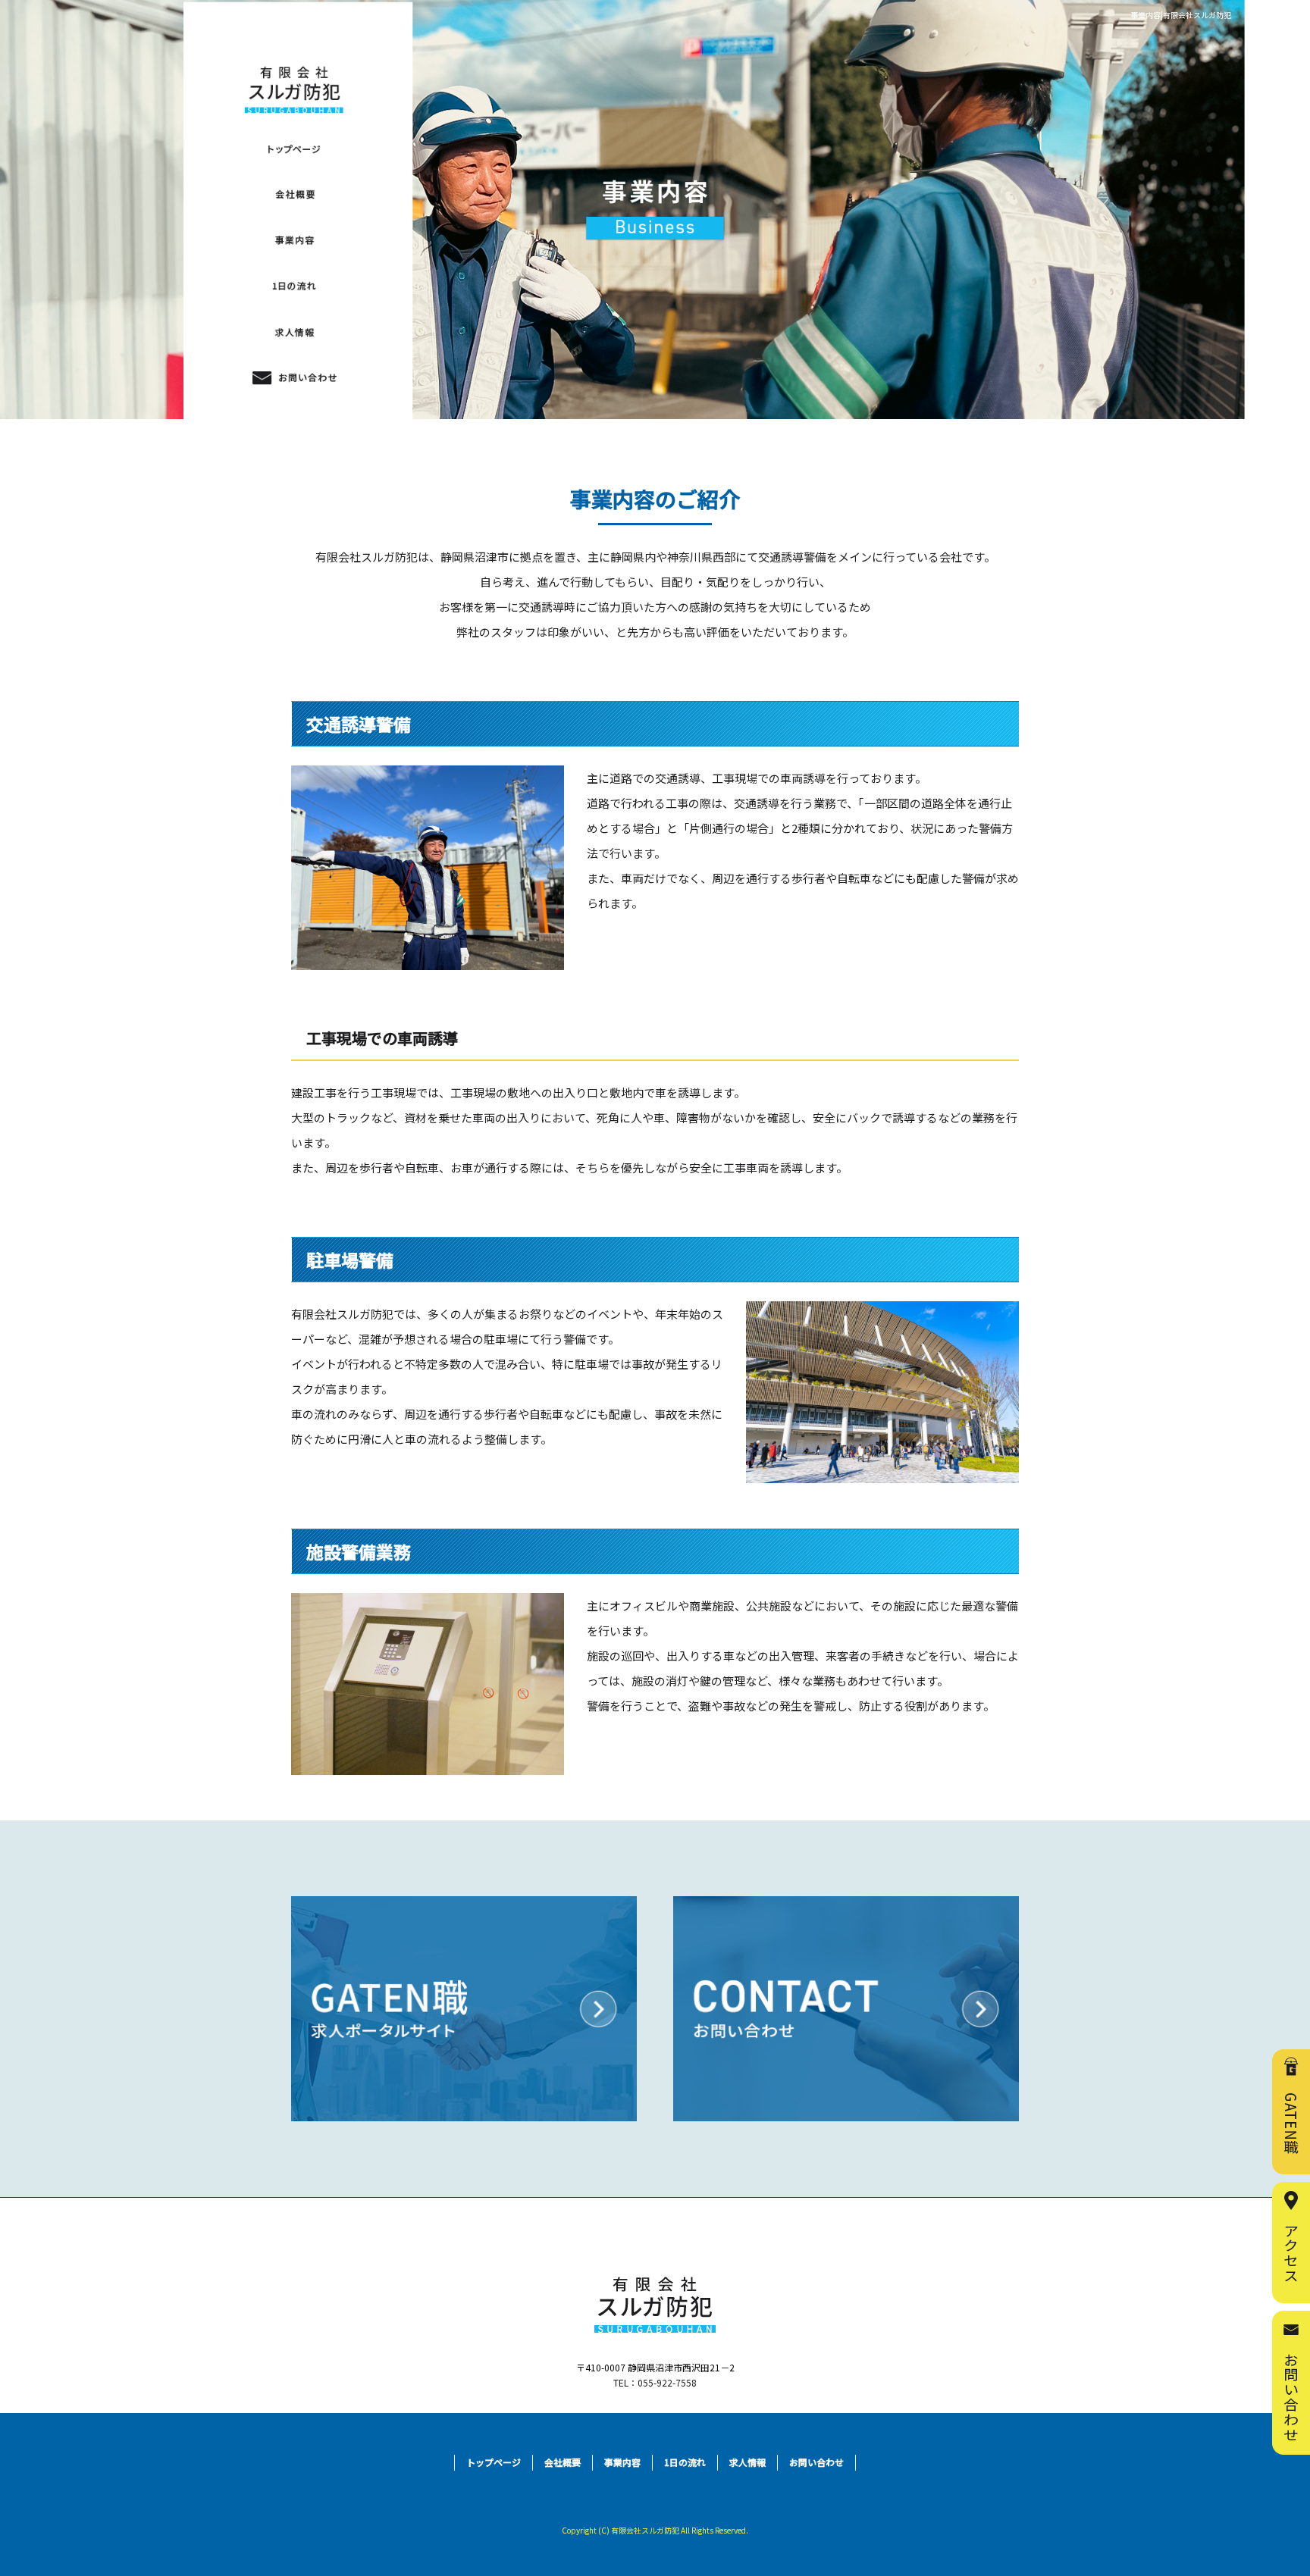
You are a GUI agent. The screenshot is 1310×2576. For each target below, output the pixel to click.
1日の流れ (295, 286)
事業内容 (295, 240)
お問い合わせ (295, 377)
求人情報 (295, 332)
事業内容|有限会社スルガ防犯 (1181, 15)
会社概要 (295, 194)
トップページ (494, 2462)
